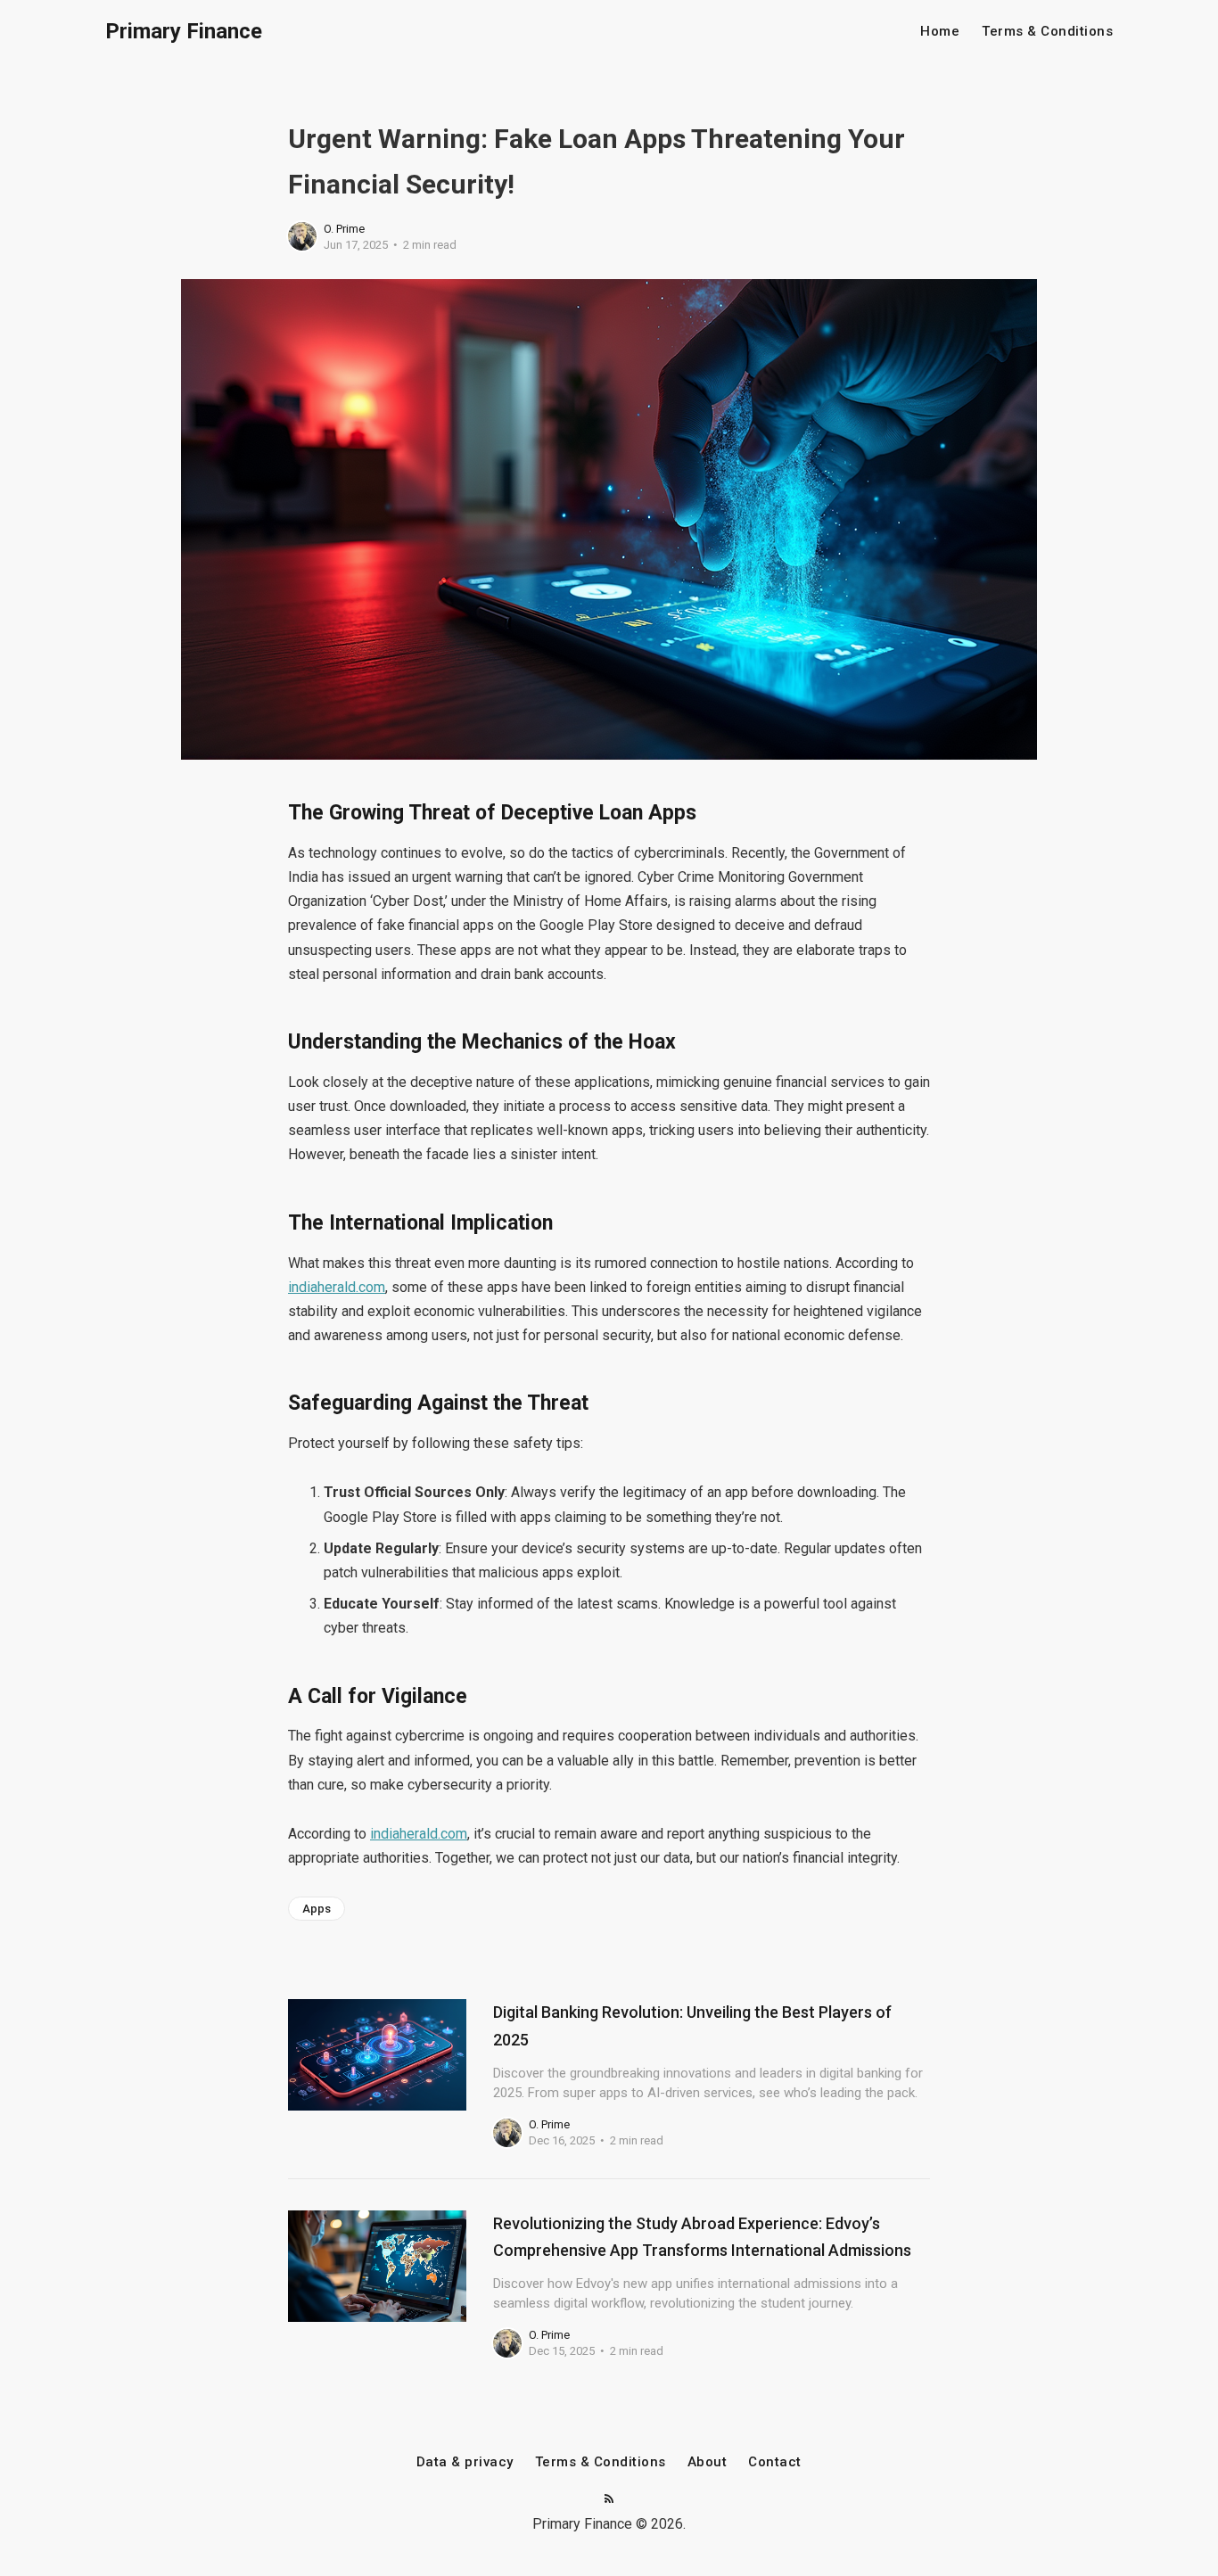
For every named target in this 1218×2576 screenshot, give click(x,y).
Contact (775, 2462)
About (708, 2462)
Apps (317, 1909)
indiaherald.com (337, 1287)
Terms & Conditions (1047, 32)
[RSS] (609, 2500)
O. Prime (344, 229)
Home (940, 32)
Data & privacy (465, 2462)
